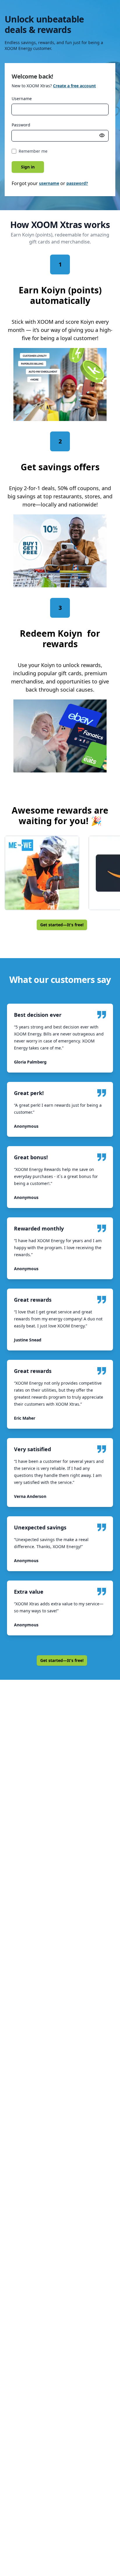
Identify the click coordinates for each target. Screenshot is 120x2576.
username (49, 183)
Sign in (28, 167)
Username (22, 99)
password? (77, 183)
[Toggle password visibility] (102, 135)
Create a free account (74, 86)
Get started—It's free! (62, 925)
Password (21, 125)
